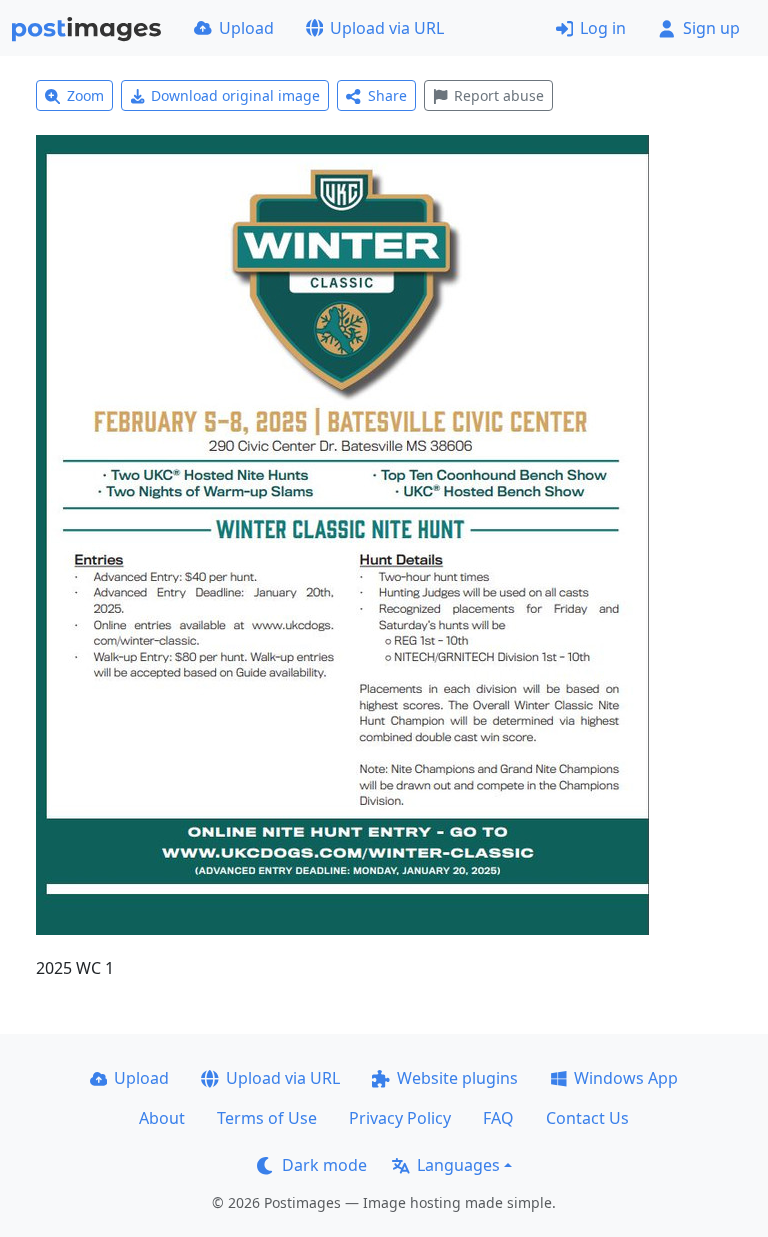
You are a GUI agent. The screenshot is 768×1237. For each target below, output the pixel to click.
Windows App (626, 1078)
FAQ (498, 1118)
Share (387, 95)
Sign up (711, 28)
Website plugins (457, 1078)
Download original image (235, 95)
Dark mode (324, 1165)
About (162, 1118)
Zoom (85, 95)
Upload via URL (387, 28)
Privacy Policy (400, 1118)
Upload (246, 28)
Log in (603, 28)
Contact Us (587, 1118)
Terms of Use (267, 1118)
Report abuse (499, 95)
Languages (458, 1165)
